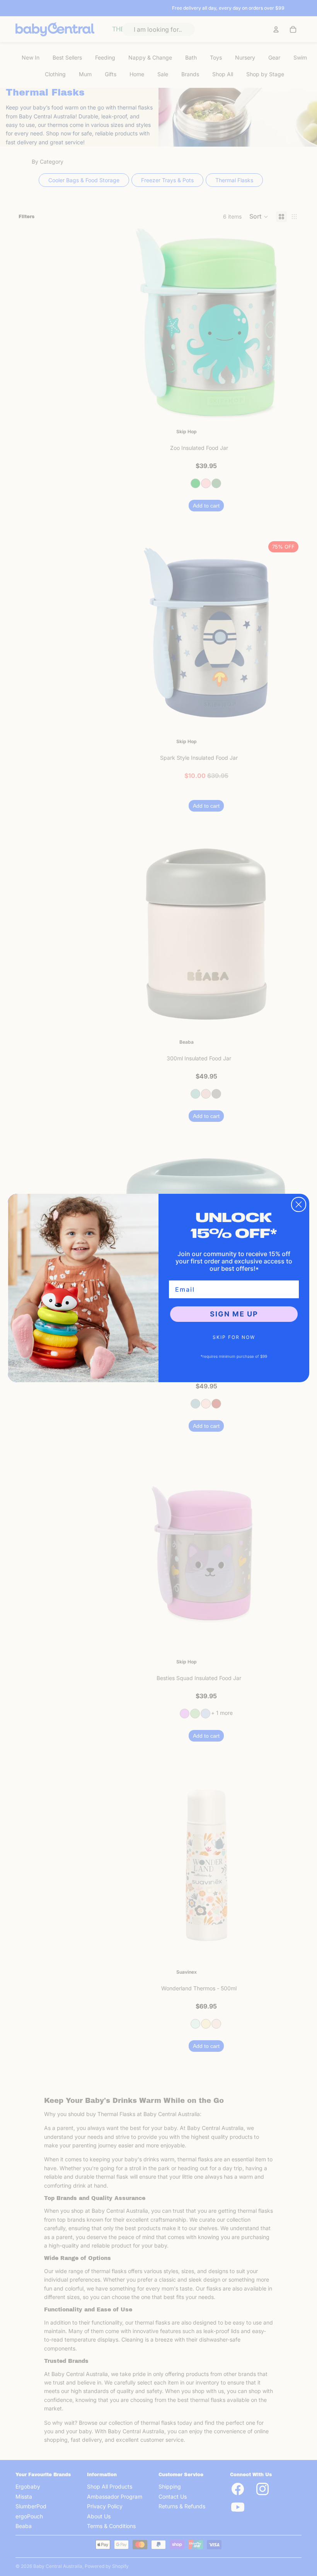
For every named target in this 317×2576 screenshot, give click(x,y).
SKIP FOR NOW (234, 1337)
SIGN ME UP (234, 1314)
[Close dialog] (299, 1204)
